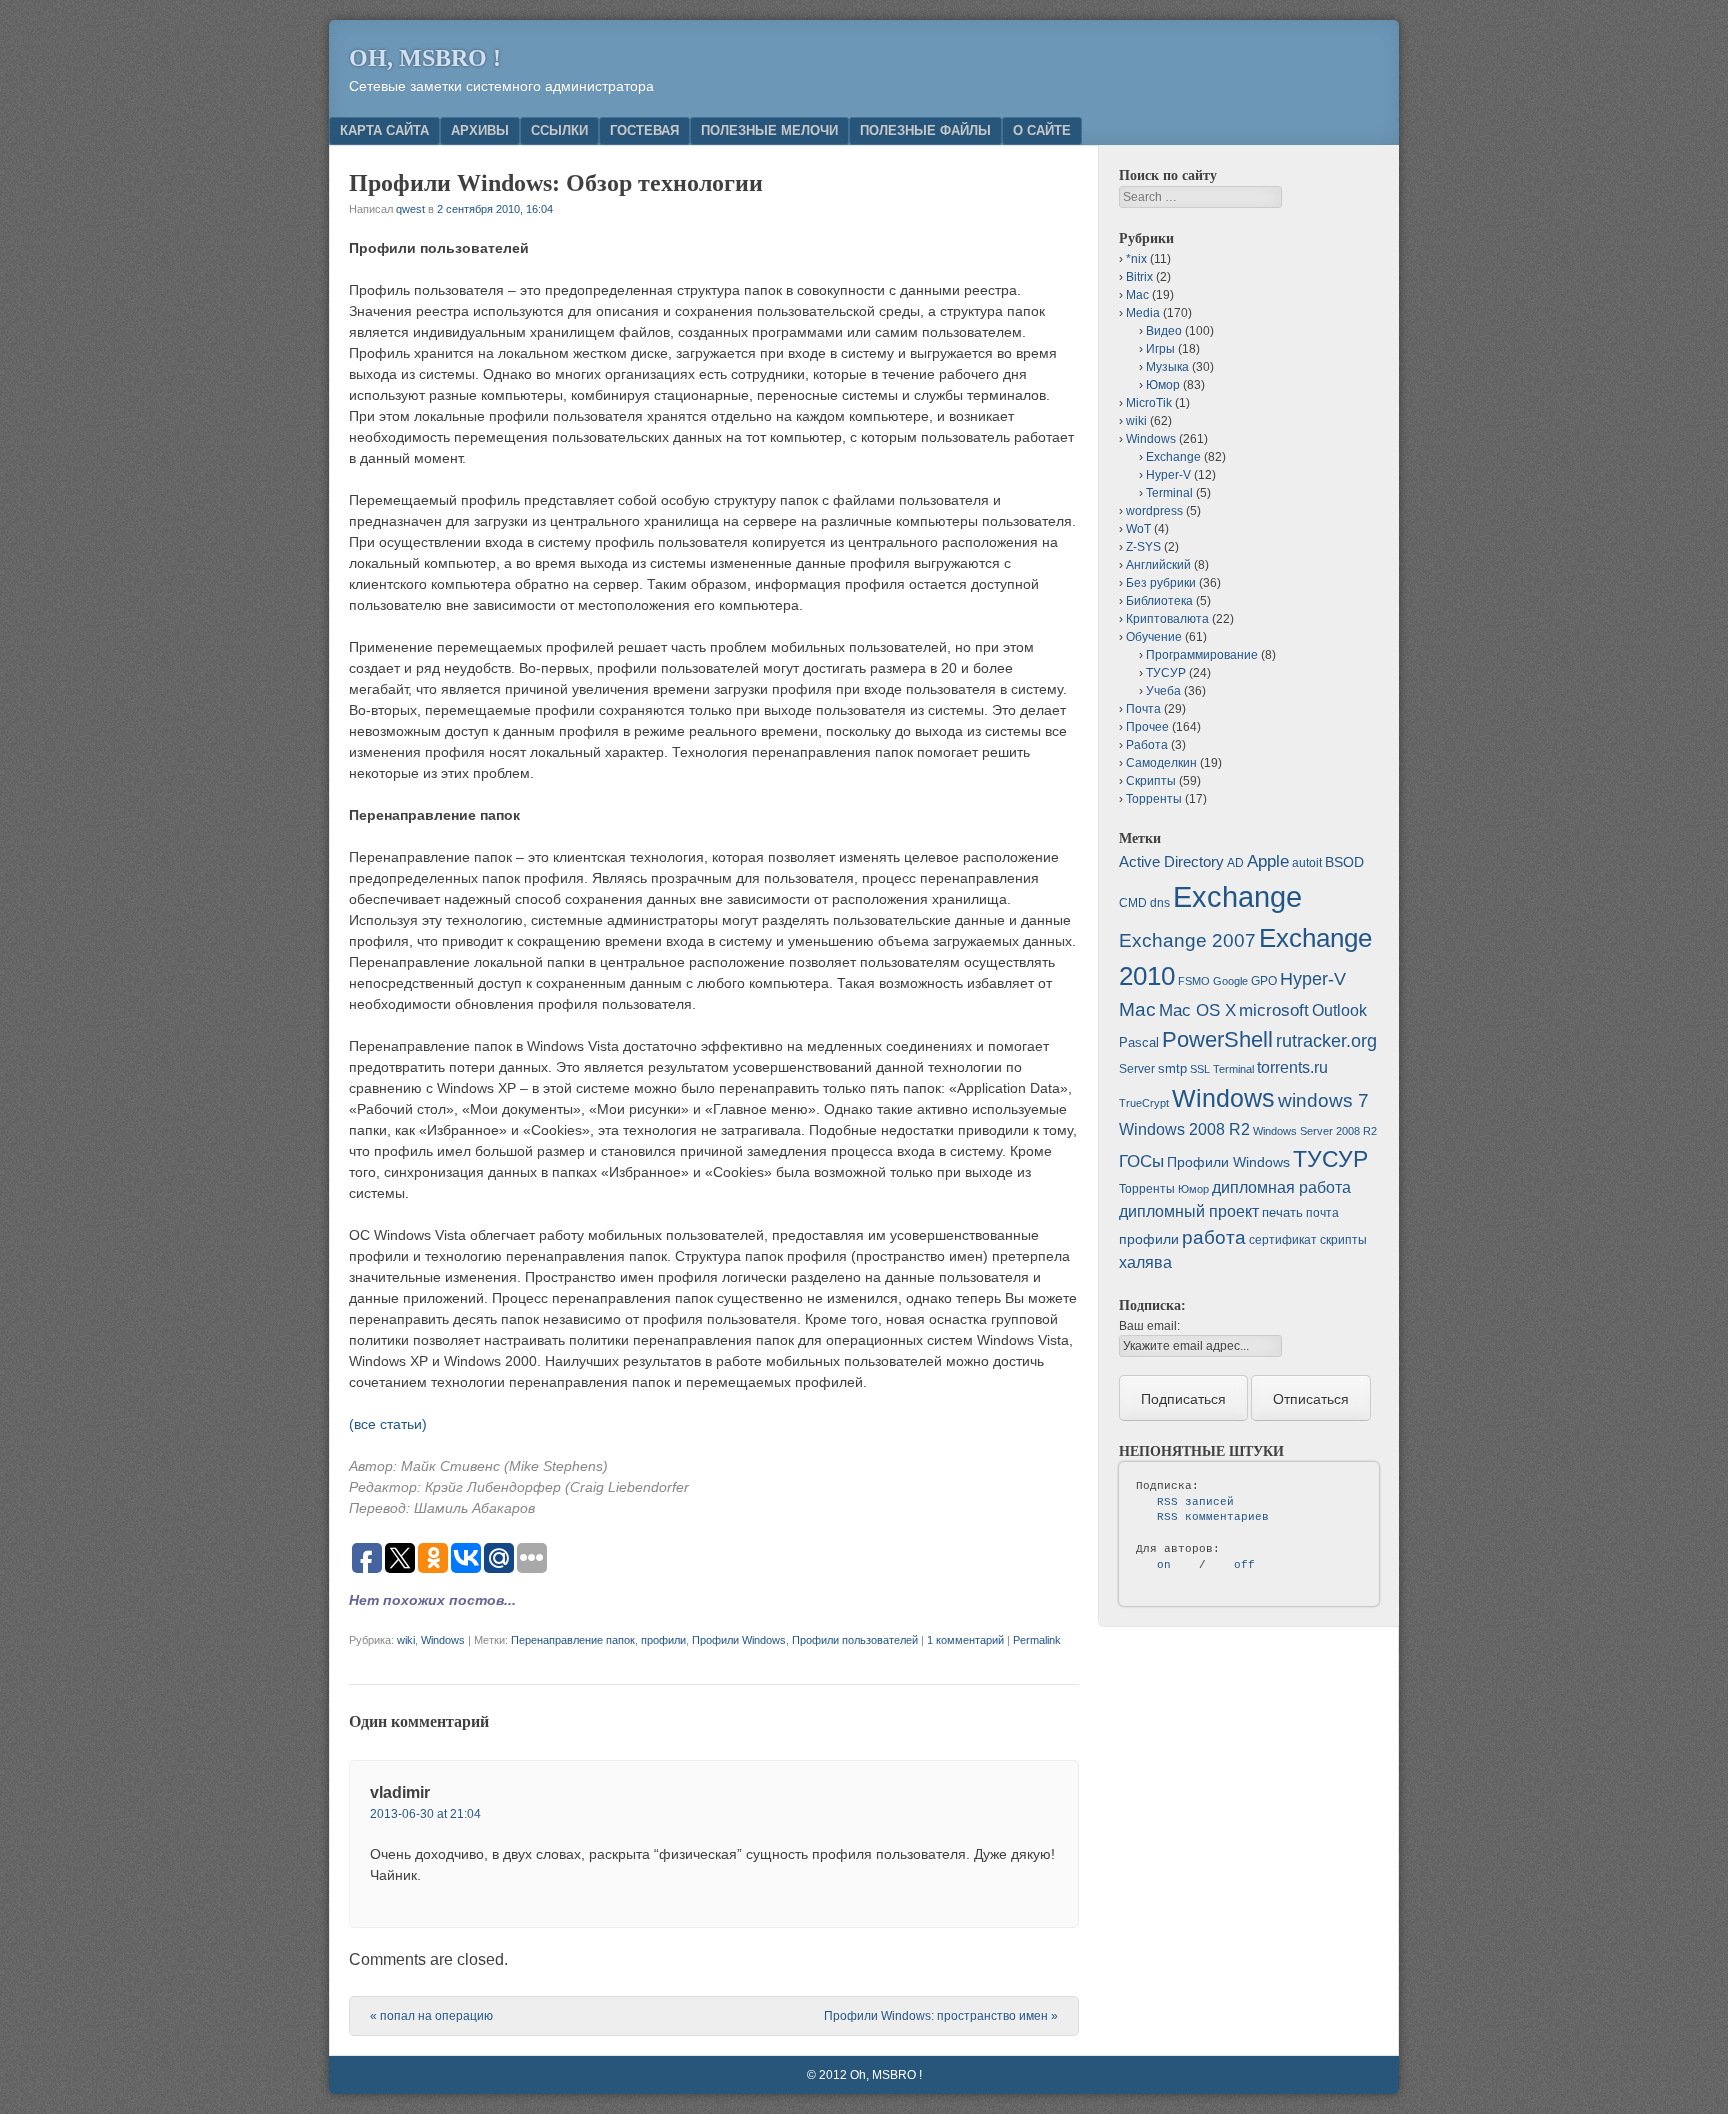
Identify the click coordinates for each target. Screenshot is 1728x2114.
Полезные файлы (925, 130)
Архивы (480, 130)
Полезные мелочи (769, 130)
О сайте (1042, 130)
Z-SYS (1143, 547)
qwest (410, 209)
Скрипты (1151, 781)
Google (1230, 981)
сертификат (1283, 1240)
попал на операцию (431, 2016)
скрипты (1343, 1240)
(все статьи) (388, 1424)
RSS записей (1195, 1502)
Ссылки (559, 130)
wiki (406, 1640)
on (1164, 1565)
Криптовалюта (1167, 619)
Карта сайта (384, 130)
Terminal (1169, 493)
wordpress (1154, 511)
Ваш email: (1149, 1326)
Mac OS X (1197, 1010)
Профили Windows (739, 1640)
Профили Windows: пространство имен (941, 2016)
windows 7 (1323, 1100)
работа (1214, 1237)
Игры (1160, 349)
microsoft (1274, 1010)
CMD (1133, 903)
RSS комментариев (1213, 1517)
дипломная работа (1281, 1187)
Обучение (1154, 637)
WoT (1138, 529)
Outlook (1339, 1010)
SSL (1200, 1069)
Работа (1147, 745)
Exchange (1173, 457)
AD (1235, 863)
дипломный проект (1189, 1211)
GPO (1264, 981)
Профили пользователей (855, 1640)
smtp (1172, 1068)
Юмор (1163, 385)
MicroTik (1149, 403)
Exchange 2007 (1187, 940)
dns (1160, 903)
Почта (1143, 709)
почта (1322, 1213)
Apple (1268, 861)
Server (1137, 1069)
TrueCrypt (1144, 1103)
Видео (1164, 331)
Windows (443, 1640)
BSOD (1344, 862)
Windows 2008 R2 (1184, 1129)
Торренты (1154, 799)
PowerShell (1217, 1039)
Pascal (1139, 1042)
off (1244, 1565)
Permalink (1037, 1640)
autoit (1307, 863)
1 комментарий (965, 1640)
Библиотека (1159, 601)
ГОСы (1141, 1161)
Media (1143, 313)
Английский (1158, 565)
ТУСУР (1166, 673)
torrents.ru (1292, 1067)
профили (663, 1640)
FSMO (1194, 981)
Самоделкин (1161, 763)
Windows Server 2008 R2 (1315, 1131)
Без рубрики (1161, 583)
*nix (1136, 259)
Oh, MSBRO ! (425, 58)
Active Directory (1171, 861)
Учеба (1163, 691)
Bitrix (1139, 277)
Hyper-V (1168, 475)
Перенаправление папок (573, 1640)
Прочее (1147, 727)
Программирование (1202, 655)
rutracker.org (1326, 1041)
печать (1282, 1212)
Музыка (1167, 367)
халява (1145, 1262)
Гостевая (644, 130)
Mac (1137, 295)
